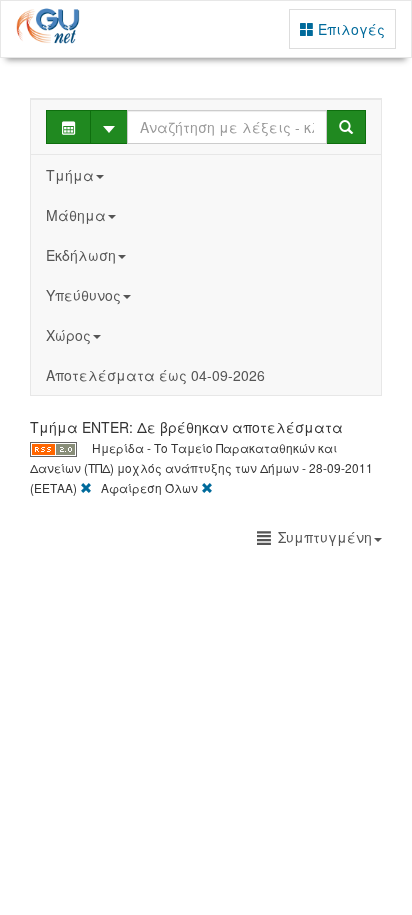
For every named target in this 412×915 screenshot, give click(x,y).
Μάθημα (76, 215)
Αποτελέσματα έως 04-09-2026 (155, 375)
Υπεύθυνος (83, 295)
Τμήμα (70, 175)
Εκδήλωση (81, 255)
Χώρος (68, 335)
